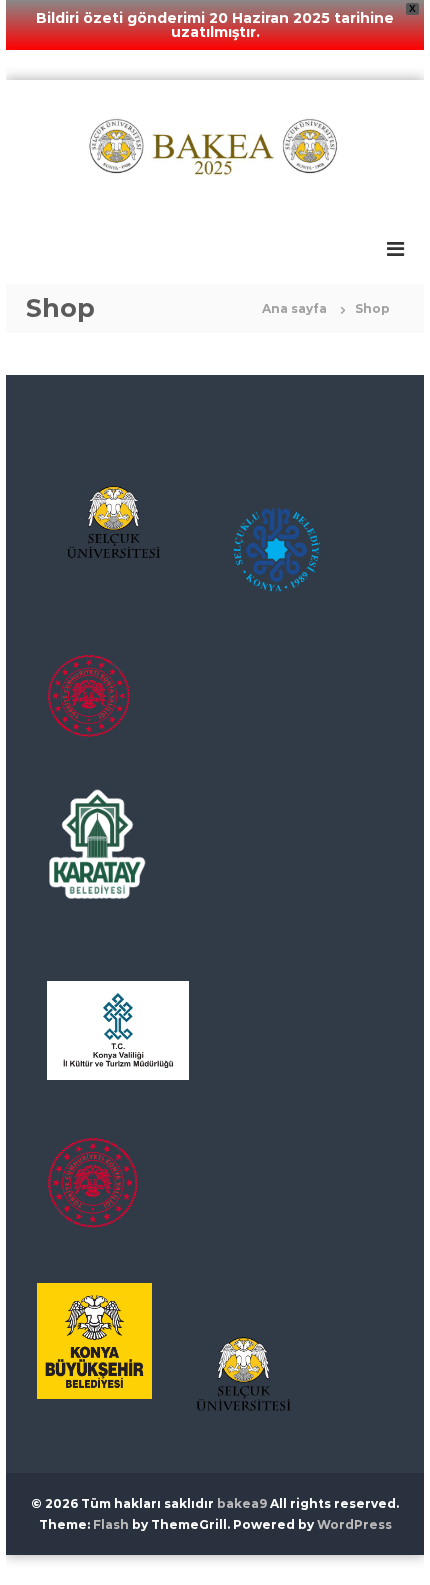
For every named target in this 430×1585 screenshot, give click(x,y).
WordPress (354, 1524)
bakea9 (242, 1503)
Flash (111, 1524)
